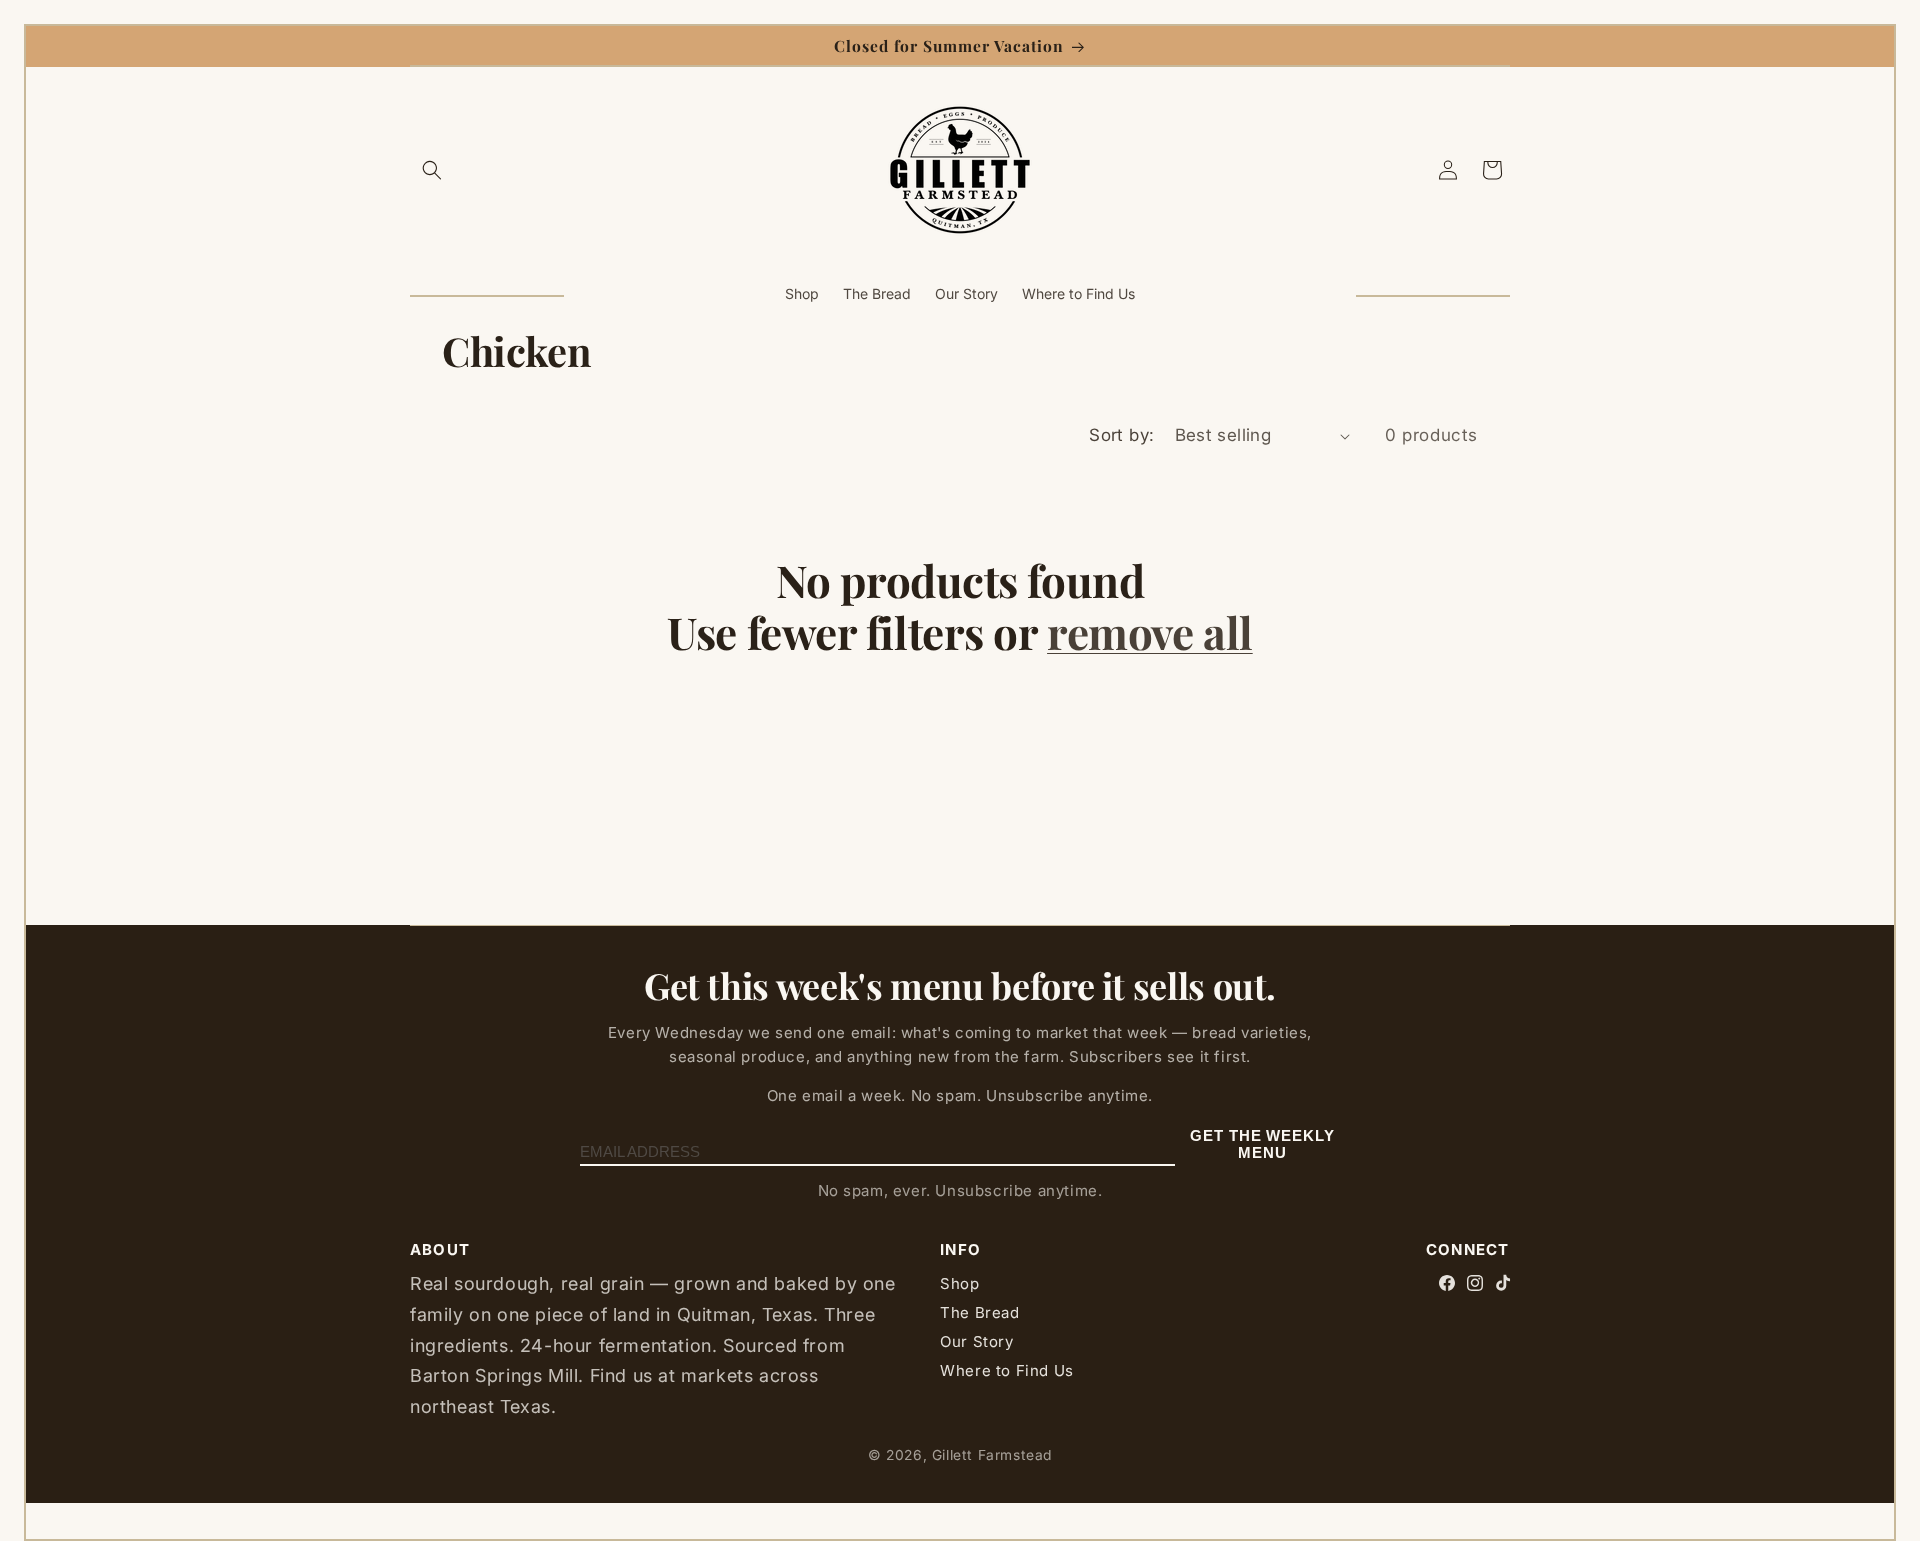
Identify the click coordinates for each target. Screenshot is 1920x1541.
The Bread (979, 1312)
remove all (1150, 632)
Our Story (976, 1341)
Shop (959, 1283)
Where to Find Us (1007, 1370)
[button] (432, 170)
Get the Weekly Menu (1262, 1144)
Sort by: (1121, 435)
